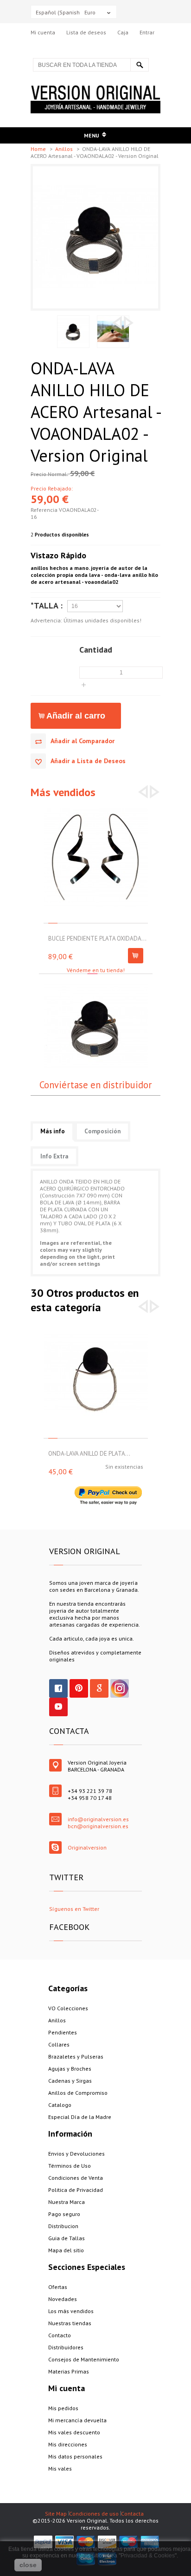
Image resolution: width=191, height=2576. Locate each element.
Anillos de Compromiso (78, 2093)
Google (99, 1688)
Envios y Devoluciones (76, 2154)
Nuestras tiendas (70, 2323)
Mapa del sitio (66, 2250)
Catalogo (60, 2105)
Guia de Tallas (67, 2238)
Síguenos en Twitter (74, 1909)
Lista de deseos (86, 32)
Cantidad (96, 649)
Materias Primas (69, 2371)
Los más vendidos (71, 2311)
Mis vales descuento (74, 2432)
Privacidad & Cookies (148, 2556)
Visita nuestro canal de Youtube (58, 1707)
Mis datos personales (75, 2456)
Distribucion (63, 2226)
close (28, 2565)
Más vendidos (63, 792)
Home (39, 149)
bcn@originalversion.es (98, 1826)
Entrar (147, 32)
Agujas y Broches (70, 2069)
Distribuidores (66, 2347)
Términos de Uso (70, 2166)
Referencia (45, 510)
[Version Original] (95, 89)
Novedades (63, 2299)
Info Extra (54, 1156)
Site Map (56, 2514)
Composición (102, 1131)
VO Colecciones (68, 2008)
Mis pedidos (63, 2408)
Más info (53, 1131)
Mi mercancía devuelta (77, 2420)
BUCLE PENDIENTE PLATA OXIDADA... (97, 938)
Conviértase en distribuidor (95, 1085)
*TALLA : (47, 605)
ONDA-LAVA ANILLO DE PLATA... (89, 1454)
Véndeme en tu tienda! (96, 970)
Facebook (58, 1688)
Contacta (132, 2514)
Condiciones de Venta (76, 2178)
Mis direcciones (68, 2444)
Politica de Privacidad (76, 2190)
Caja (123, 32)
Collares (59, 2044)
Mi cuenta (43, 32)
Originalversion (87, 1847)
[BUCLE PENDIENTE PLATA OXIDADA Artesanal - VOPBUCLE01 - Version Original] (96, 808)
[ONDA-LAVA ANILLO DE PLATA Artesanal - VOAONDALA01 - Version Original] (96, 1323)
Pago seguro (64, 2214)
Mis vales (60, 2468)
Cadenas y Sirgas (70, 2081)
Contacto (60, 2335)
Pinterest (79, 1688)
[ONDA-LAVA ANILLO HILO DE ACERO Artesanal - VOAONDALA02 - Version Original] (95, 170)
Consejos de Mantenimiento (84, 2359)
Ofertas (58, 2287)
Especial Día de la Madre (80, 2117)
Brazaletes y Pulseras (76, 2056)
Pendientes (63, 2032)
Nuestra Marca (67, 2202)
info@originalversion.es (98, 1819)
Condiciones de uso (94, 2514)
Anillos (65, 149)
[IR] (140, 65)
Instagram (120, 1688)
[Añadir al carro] (136, 956)
